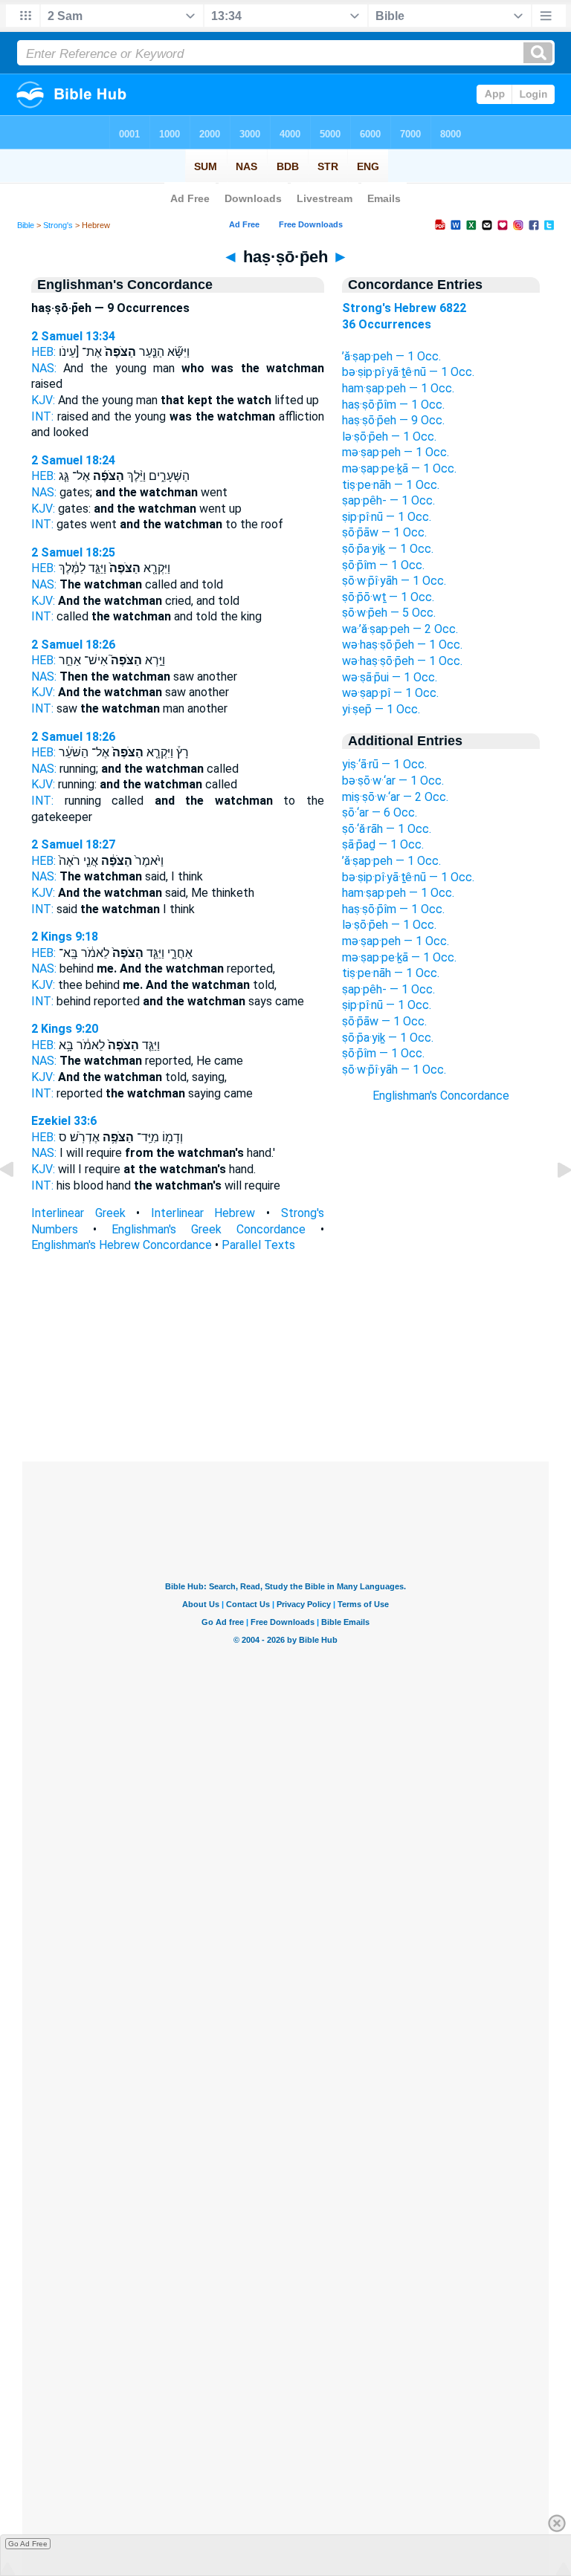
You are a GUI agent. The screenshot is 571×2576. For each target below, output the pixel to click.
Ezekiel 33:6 (64, 1121)
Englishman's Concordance (441, 1096)
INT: (42, 416)
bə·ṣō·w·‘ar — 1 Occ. (393, 781)
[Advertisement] (285, 1371)
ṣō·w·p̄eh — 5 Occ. (389, 613)
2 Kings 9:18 (65, 937)
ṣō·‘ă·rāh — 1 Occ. (387, 829)
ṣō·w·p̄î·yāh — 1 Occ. (394, 581)
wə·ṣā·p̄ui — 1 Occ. (390, 677)
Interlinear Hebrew (203, 1213)
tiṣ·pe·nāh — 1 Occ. (391, 485)
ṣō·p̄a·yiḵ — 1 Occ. (388, 549)
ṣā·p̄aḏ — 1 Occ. (383, 844)
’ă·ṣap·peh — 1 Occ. (391, 356)
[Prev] (19, 1203)
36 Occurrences (387, 324)
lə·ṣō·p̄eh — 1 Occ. (389, 437)
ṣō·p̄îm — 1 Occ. (383, 565)
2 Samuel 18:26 (73, 645)
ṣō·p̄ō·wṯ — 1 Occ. (388, 597)
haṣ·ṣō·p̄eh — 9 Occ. (393, 420)
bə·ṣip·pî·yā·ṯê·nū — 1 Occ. (408, 372)
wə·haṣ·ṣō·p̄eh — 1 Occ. (402, 645)
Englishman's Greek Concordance (209, 1229)
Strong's (58, 225)
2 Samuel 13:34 (73, 336)
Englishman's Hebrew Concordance (122, 1245)
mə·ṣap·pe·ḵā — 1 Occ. (399, 468)
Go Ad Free (28, 2544)
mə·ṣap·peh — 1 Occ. (396, 452)
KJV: (43, 400)
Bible (26, 225)
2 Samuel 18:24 (73, 460)
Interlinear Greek (78, 1213)
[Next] (552, 1203)
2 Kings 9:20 (65, 1029)
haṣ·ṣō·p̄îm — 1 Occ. (393, 405)
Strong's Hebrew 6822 (404, 308)
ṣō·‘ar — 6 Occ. (380, 812)
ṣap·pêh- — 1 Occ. (388, 500)
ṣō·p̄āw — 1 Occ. (384, 532)
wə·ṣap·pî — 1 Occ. (390, 693)
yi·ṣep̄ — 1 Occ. (381, 709)
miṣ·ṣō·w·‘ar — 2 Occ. (395, 797)
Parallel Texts (258, 1245)
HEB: (43, 352)
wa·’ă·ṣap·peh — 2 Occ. (400, 629)
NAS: (44, 368)
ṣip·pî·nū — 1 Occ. (387, 517)
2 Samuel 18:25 (73, 552)
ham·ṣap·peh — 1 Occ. (398, 388)
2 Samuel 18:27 (73, 844)
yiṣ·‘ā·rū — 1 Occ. (384, 764)
